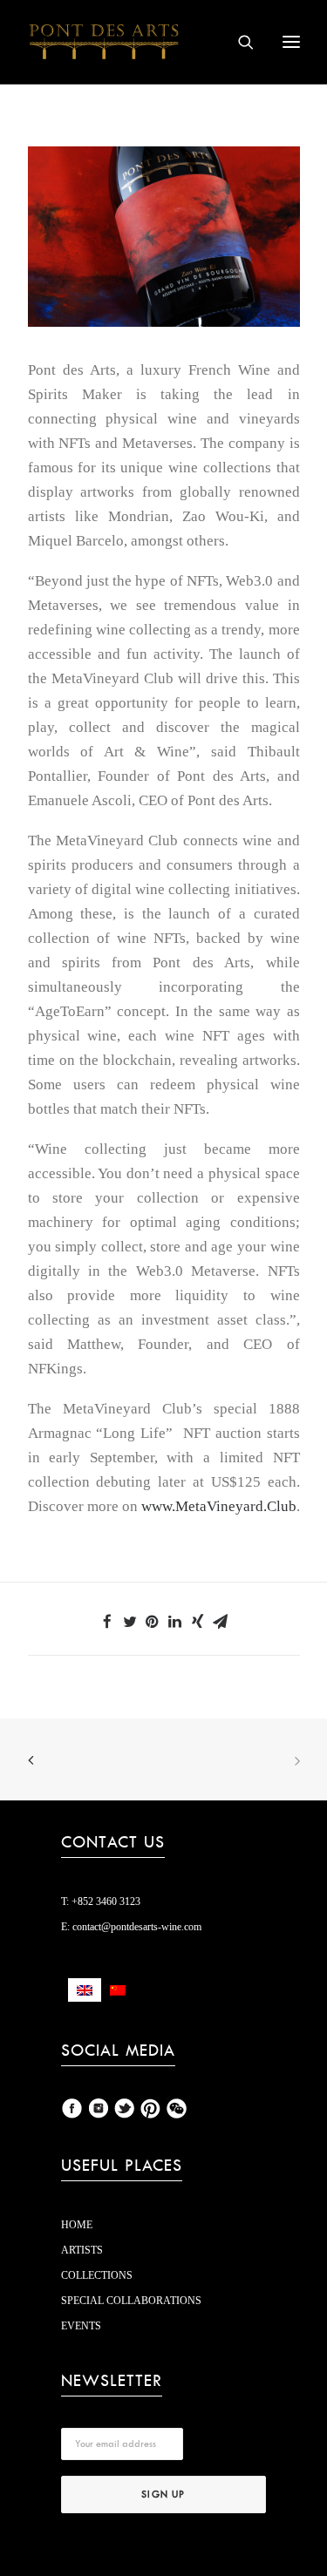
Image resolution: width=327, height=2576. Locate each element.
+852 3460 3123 (105, 1901)
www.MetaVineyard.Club (219, 1506)
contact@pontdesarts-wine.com (136, 1927)
